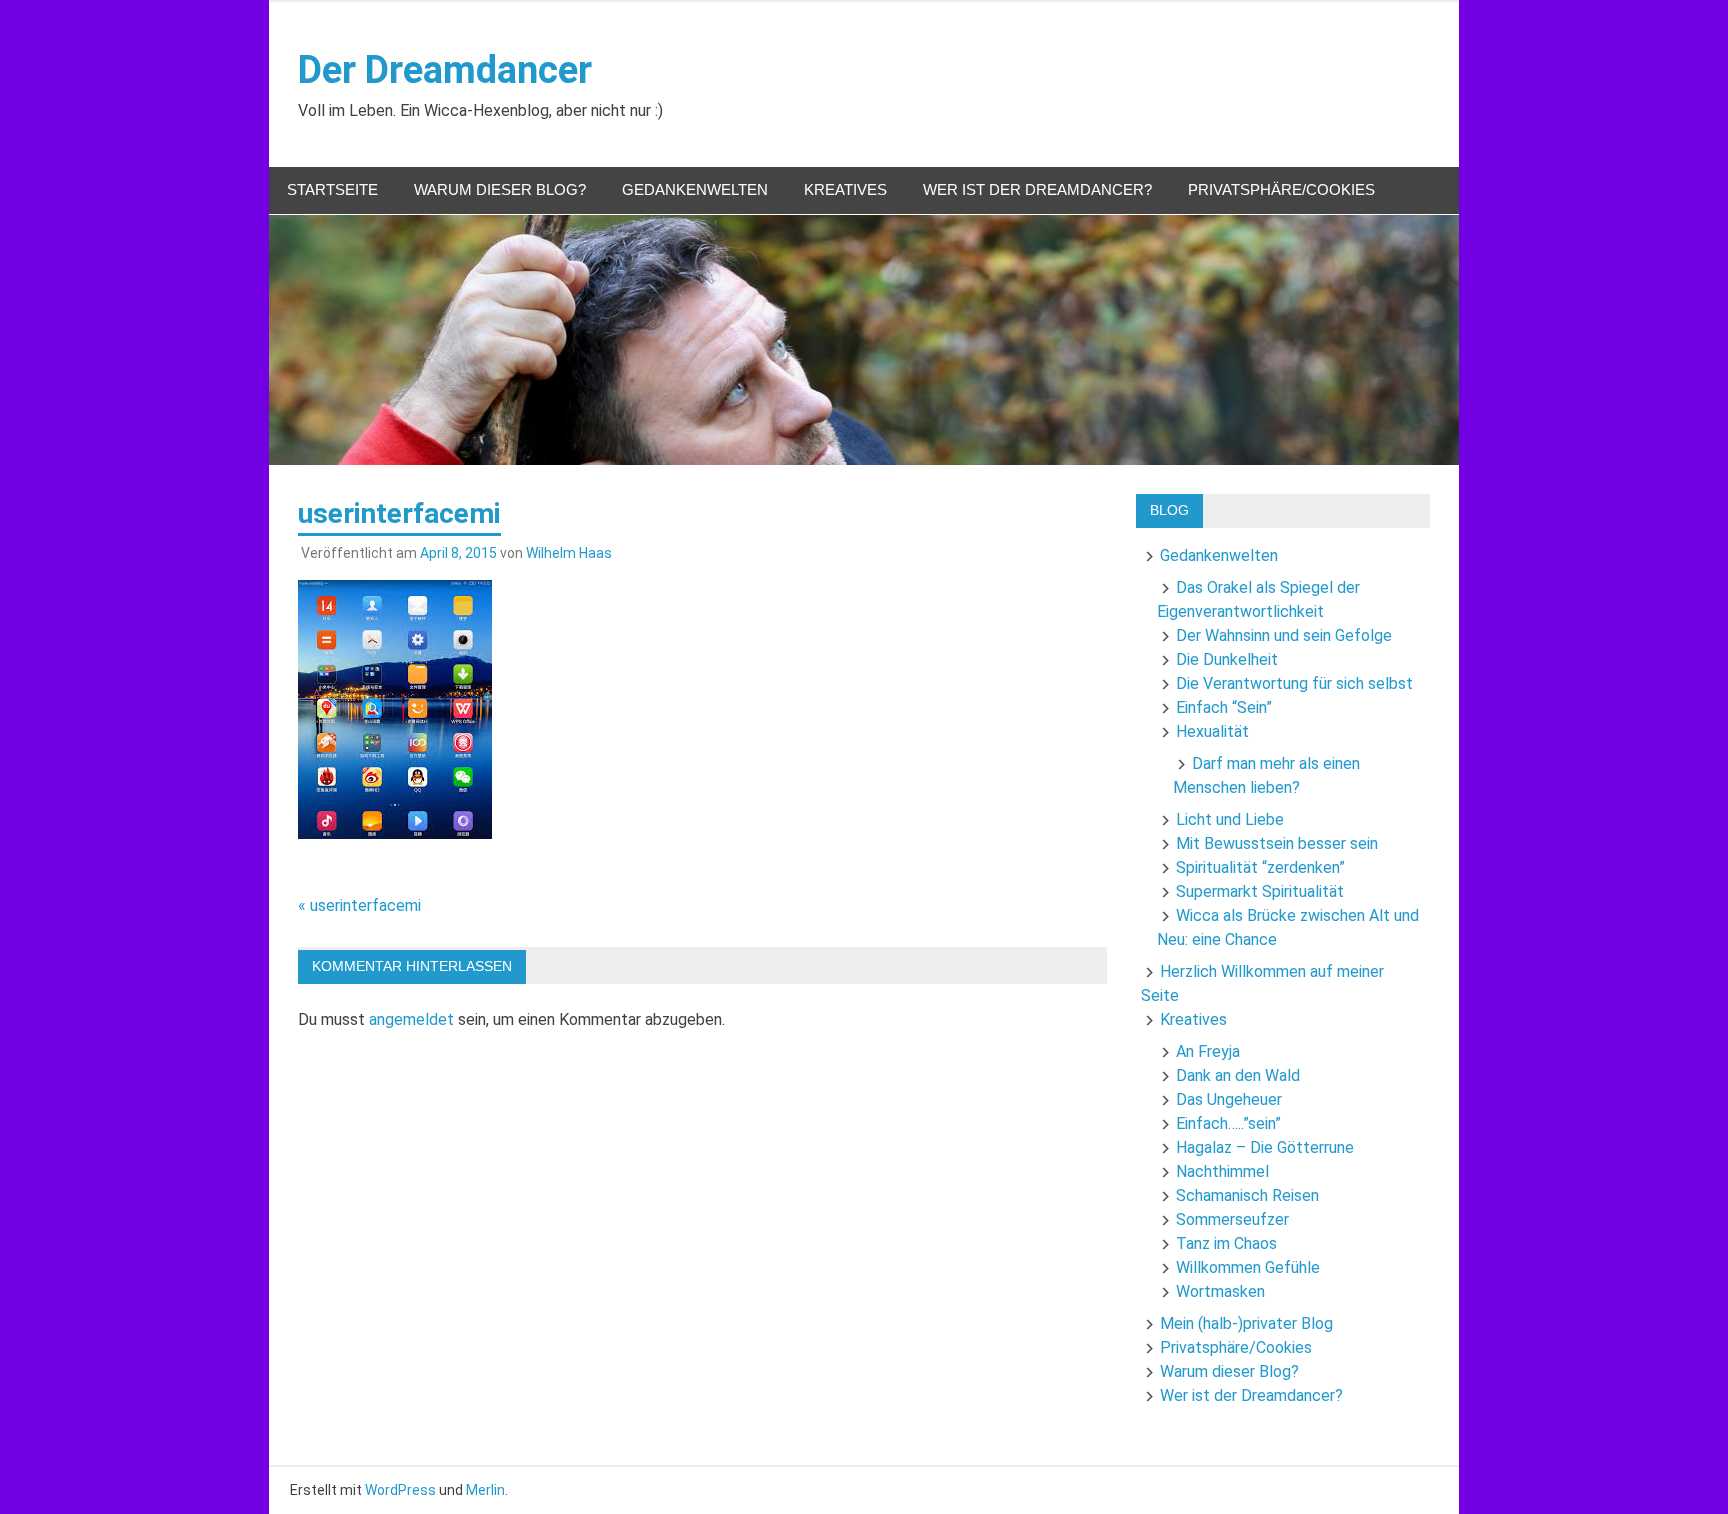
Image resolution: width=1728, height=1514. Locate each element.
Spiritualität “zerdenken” (1260, 867)
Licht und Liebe (1230, 819)
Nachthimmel (1222, 1171)
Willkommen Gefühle (1248, 1267)
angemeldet (411, 1019)
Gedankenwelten (695, 189)
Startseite (332, 189)
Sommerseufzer (1232, 1219)
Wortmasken (1220, 1291)
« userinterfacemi (359, 905)
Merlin (485, 1490)
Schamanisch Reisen (1247, 1195)
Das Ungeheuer (1229, 1099)
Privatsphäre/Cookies (1281, 189)
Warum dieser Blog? (500, 189)
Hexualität (1212, 731)
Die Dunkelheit (1227, 659)
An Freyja (1208, 1051)
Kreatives (845, 189)
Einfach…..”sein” (1228, 1123)
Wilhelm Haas (569, 553)
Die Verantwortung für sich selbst (1294, 683)
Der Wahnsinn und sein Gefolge (1284, 635)
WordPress (400, 1490)
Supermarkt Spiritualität (1260, 891)
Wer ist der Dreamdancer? (1037, 189)
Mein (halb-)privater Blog (1246, 1323)
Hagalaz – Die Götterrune (1265, 1147)
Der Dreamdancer (445, 70)
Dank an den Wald (1238, 1075)
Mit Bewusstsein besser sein (1277, 843)
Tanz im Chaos (1226, 1243)
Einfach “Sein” (1224, 707)
